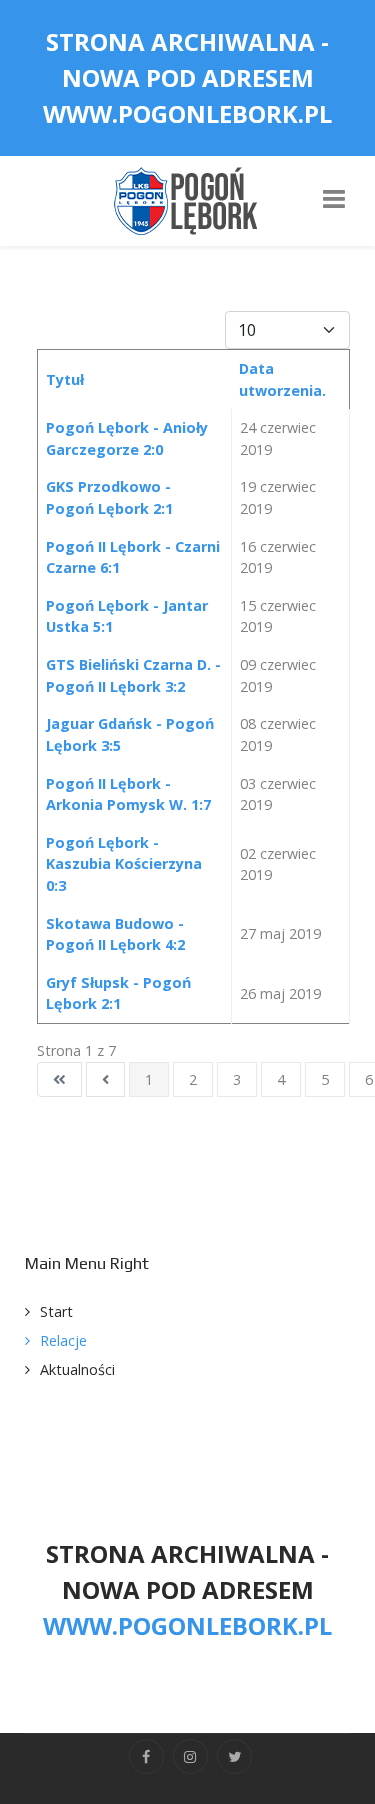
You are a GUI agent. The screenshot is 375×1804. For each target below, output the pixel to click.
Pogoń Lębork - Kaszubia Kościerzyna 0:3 (124, 864)
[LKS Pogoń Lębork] (188, 199)
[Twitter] (234, 1756)
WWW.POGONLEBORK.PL (187, 113)
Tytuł (65, 379)
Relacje (63, 1340)
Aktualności (77, 1369)
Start (56, 1311)
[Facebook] (146, 1756)
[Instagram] (190, 1756)
